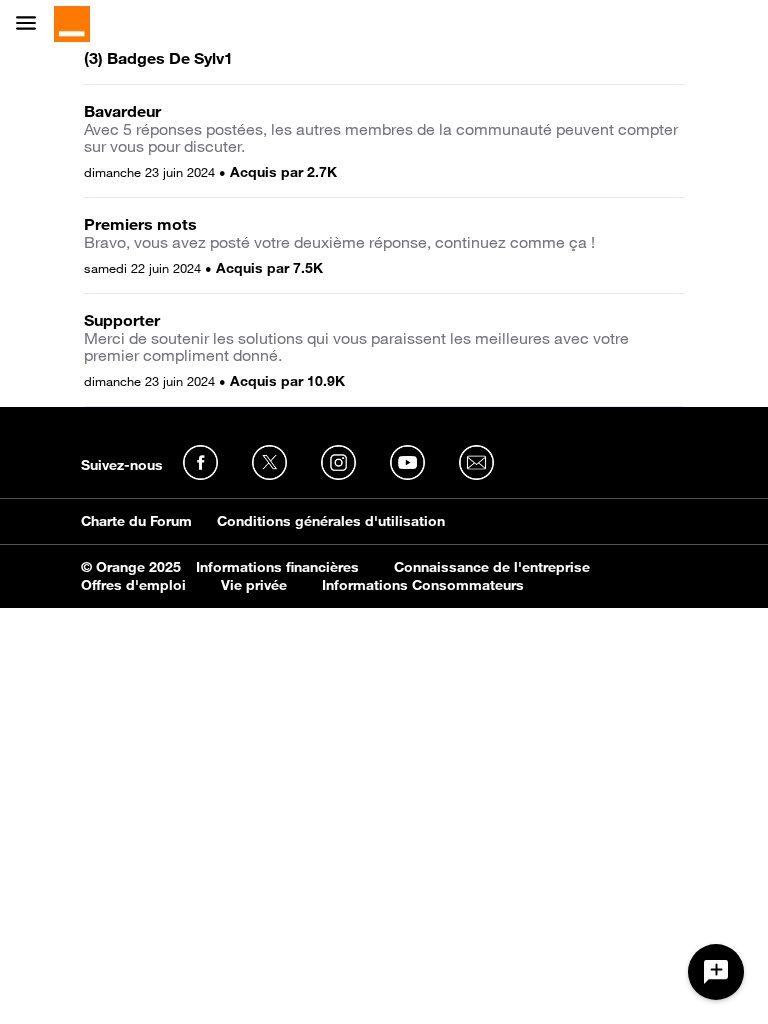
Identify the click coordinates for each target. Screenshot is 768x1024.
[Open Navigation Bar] (32, 24)
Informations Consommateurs (423, 585)
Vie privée (254, 585)
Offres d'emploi (133, 585)
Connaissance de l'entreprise (492, 567)
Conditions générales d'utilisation (331, 521)
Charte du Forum (136, 521)
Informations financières (277, 567)
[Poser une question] (716, 972)
